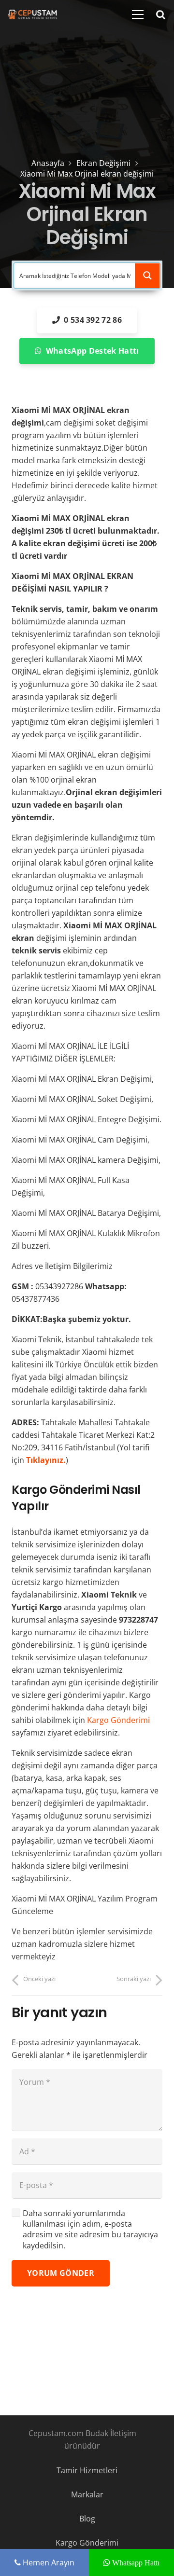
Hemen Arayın (48, 2562)
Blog (87, 2519)
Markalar (87, 2494)
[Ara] (160, 14)
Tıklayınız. (46, 1460)
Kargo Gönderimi (118, 1720)
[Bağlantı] (32, 14)
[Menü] (138, 14)
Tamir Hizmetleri (87, 2470)
